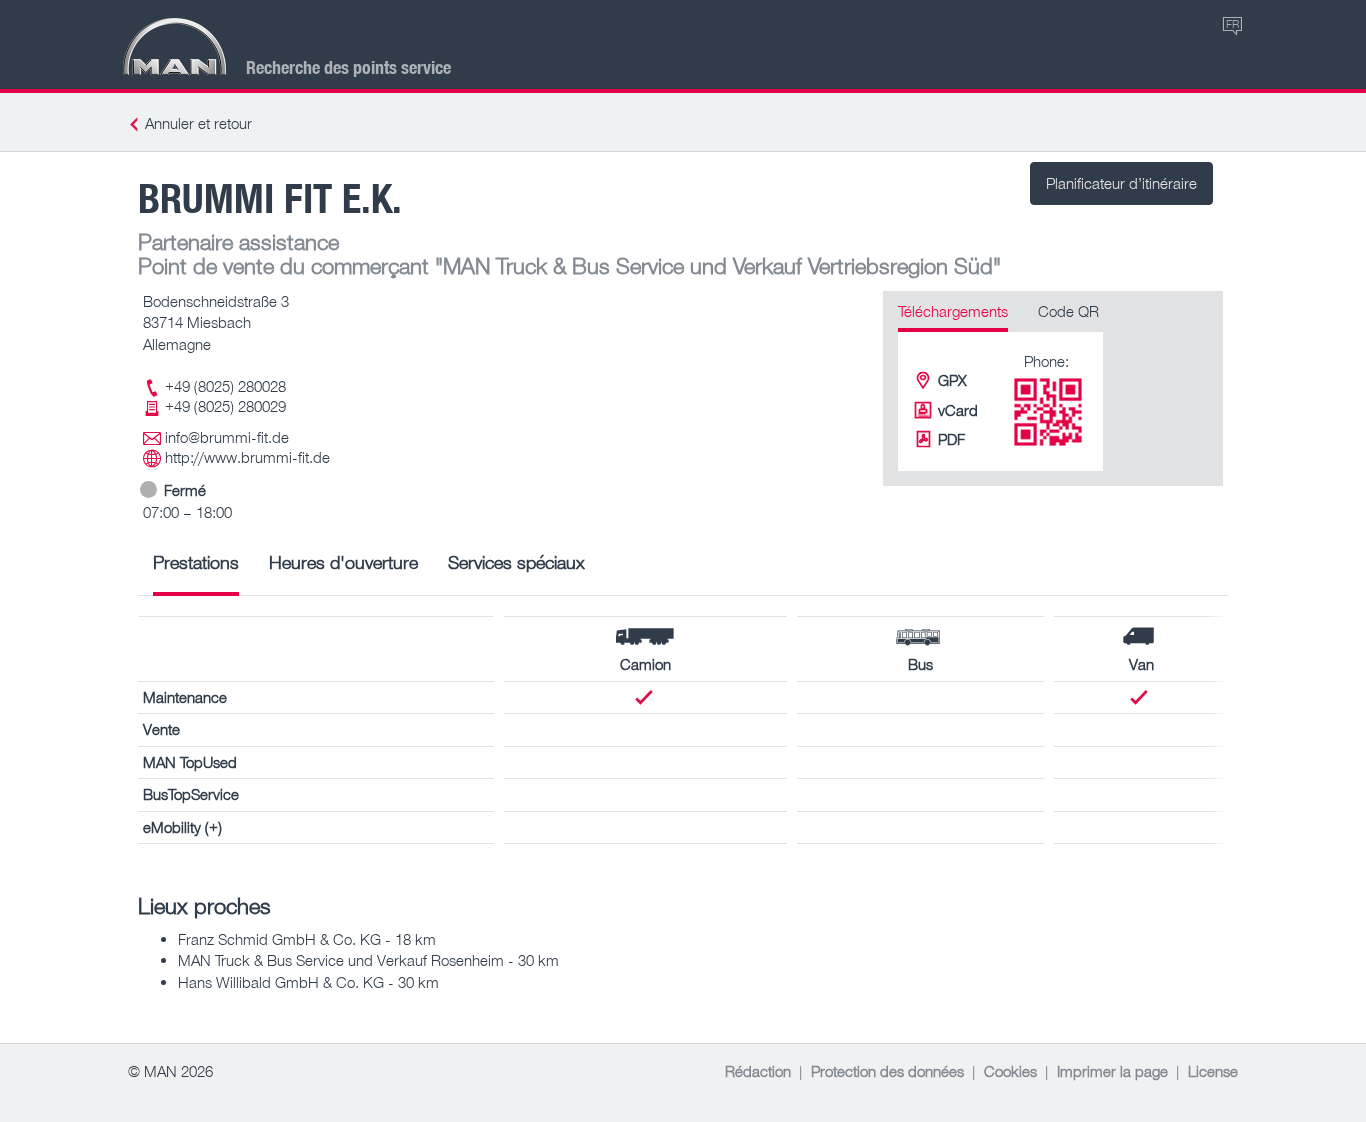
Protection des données (887, 1071)
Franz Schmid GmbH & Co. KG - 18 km (307, 939)
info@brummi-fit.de (227, 437)
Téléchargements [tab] (953, 311)
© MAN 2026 (170, 1071)
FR (1232, 23)
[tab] (196, 569)
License (1213, 1071)
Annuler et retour (198, 123)
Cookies (1010, 1071)
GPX (952, 380)
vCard (958, 410)
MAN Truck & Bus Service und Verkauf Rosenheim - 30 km (368, 960)
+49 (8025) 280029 (225, 406)
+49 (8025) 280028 (225, 386)
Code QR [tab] (1068, 311)
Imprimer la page (1112, 1071)
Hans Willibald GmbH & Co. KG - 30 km (308, 982)
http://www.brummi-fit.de (247, 457)
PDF (951, 439)
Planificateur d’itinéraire (1121, 183)
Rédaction (758, 1071)
